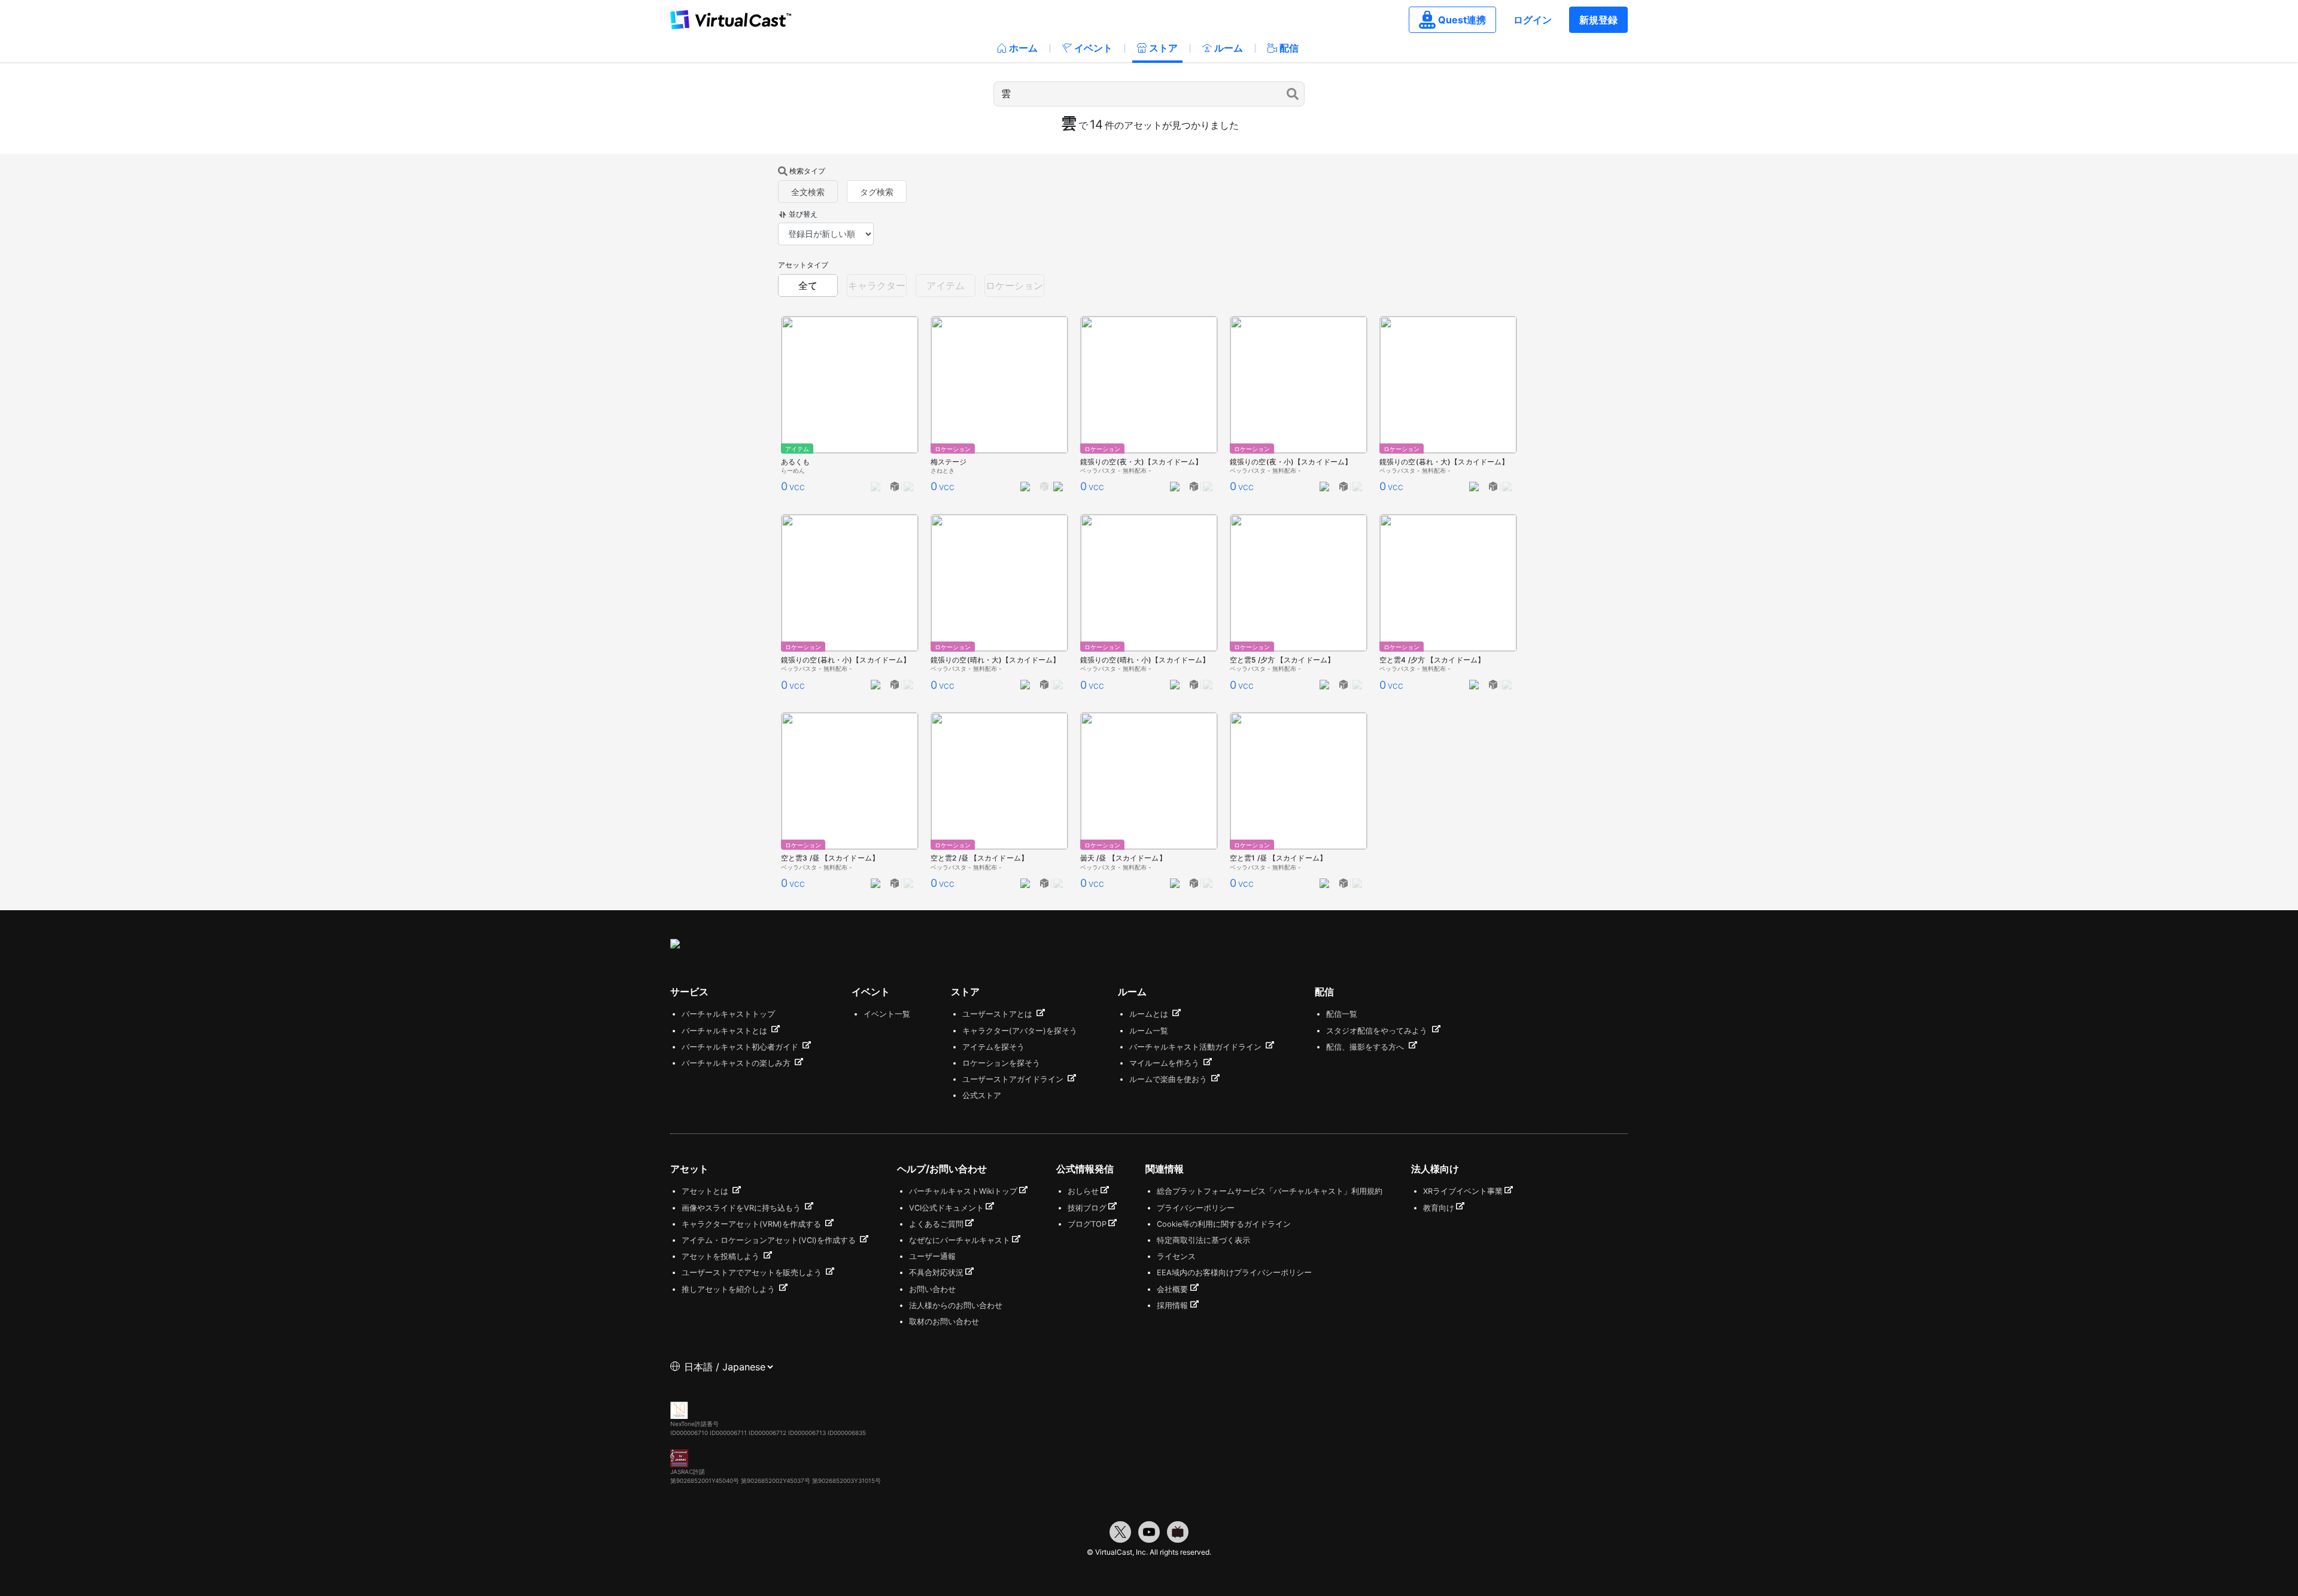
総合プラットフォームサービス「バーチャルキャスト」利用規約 (1270, 1191)
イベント (1093, 48)
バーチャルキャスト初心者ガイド (741, 1047)
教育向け (1439, 1208)
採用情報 (1172, 1305)
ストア (1163, 48)
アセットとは (706, 1191)
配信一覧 (1342, 1014)
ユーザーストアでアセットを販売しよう (753, 1273)
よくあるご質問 (936, 1224)
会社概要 (1172, 1289)
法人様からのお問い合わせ (956, 1305)
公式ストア (982, 1095)
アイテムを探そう (993, 1047)
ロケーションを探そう (1001, 1063)
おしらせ (1083, 1191)
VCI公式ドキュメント (946, 1208)
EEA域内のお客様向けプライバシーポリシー (1234, 1273)
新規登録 (1598, 20)
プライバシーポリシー (1196, 1208)
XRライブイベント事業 (1463, 1191)
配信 (1289, 48)
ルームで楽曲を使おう (1169, 1079)
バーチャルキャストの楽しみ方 (737, 1063)
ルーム (1229, 48)
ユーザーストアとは (998, 1014)
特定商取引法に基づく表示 (1203, 1240)
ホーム (1023, 48)
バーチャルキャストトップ (728, 1014)
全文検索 (808, 192)
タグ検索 (877, 192)
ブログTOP (1087, 1224)
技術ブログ (1087, 1208)
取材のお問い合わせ (944, 1322)
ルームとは (1150, 1014)
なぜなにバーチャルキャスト (960, 1240)
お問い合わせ (932, 1289)
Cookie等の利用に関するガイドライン (1224, 1224)
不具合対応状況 (936, 1273)
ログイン (1533, 20)
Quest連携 (1462, 20)
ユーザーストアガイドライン (1014, 1079)
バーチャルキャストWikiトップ (963, 1191)
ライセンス (1176, 1256)
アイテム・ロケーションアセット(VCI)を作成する (770, 1240)
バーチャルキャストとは (726, 1031)
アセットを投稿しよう (722, 1256)
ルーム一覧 (1149, 1031)
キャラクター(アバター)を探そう (1020, 1031)
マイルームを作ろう (1165, 1063)
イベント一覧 (887, 1014)
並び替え (803, 214)
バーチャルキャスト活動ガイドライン (1197, 1047)
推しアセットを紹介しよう (729, 1289)
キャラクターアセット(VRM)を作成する (753, 1224)
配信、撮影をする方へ (1366, 1047)
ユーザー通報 (932, 1256)
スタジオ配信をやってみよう (1378, 1031)
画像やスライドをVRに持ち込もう (742, 1208)
